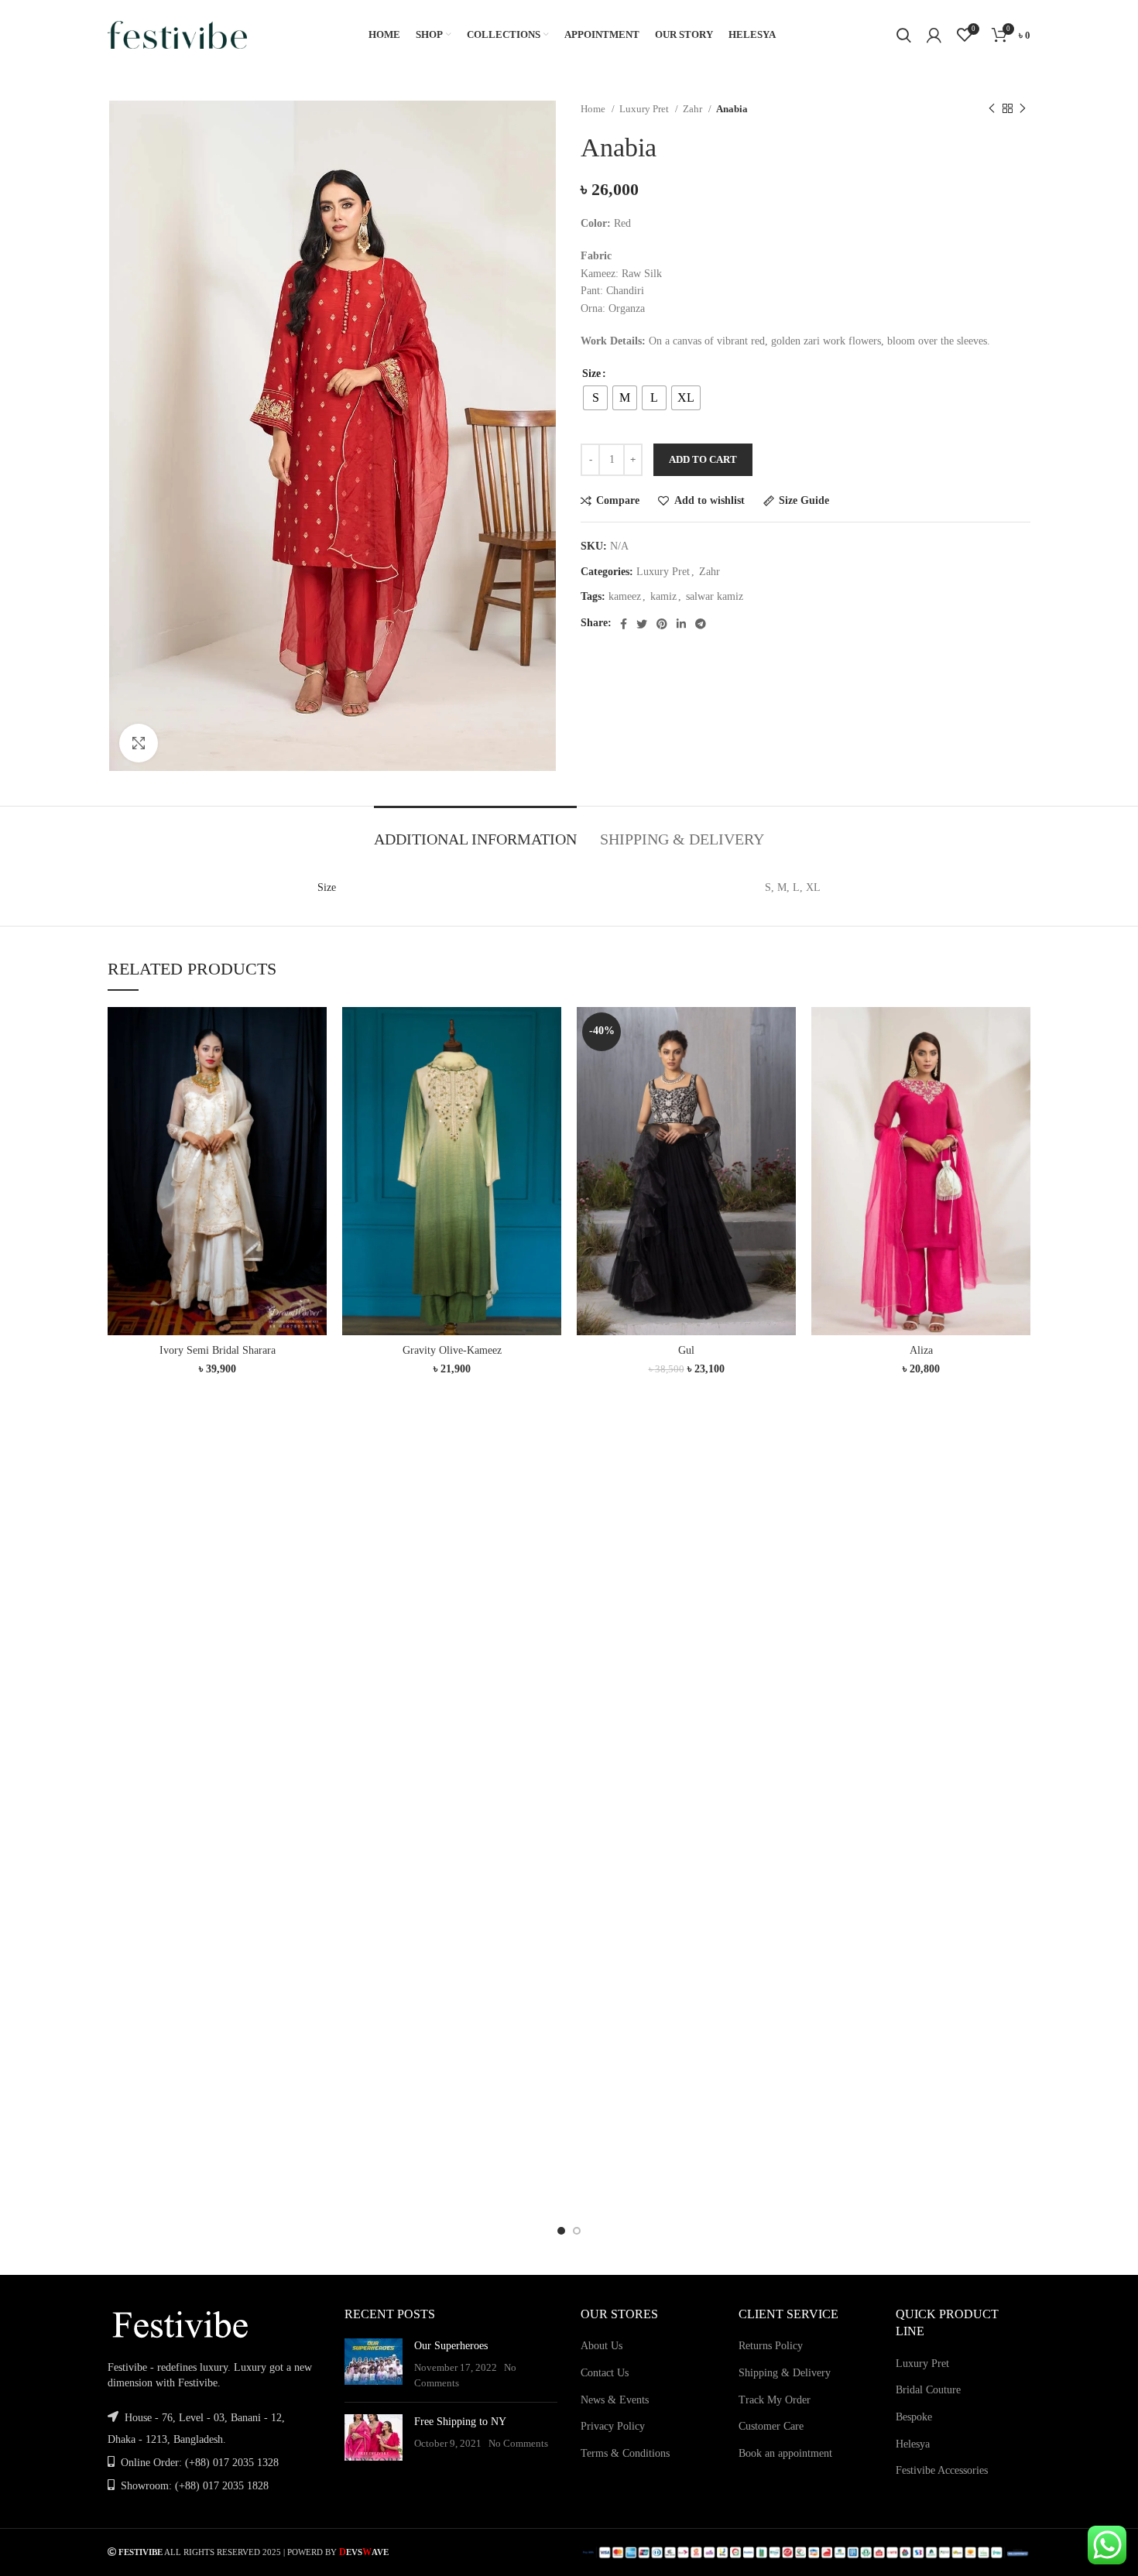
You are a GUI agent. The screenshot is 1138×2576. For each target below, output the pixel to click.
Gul (686, 1350)
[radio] (595, 398)
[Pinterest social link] (662, 624)
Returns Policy (771, 2346)
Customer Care (771, 2426)
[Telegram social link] (701, 624)
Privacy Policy (613, 2426)
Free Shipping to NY (460, 2422)
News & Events (615, 2400)
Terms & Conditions (625, 2453)
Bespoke (914, 2417)
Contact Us (605, 2373)
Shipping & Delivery (785, 2373)
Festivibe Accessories (942, 2470)
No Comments (518, 2444)
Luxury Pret (645, 109)
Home (594, 109)
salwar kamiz (715, 596)
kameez (625, 596)
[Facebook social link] (624, 624)
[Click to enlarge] (139, 743)
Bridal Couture (928, 2390)
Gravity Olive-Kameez (452, 1350)
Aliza (921, 1350)
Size (591, 373)
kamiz (663, 596)
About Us (602, 2346)
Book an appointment (785, 2453)
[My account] (934, 35)
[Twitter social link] (642, 624)
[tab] (475, 831)
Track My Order (775, 2400)
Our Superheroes (451, 2346)
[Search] (904, 35)
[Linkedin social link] (681, 624)
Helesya (913, 2444)
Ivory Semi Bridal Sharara (218, 1350)
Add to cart (703, 459)
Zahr (694, 109)
